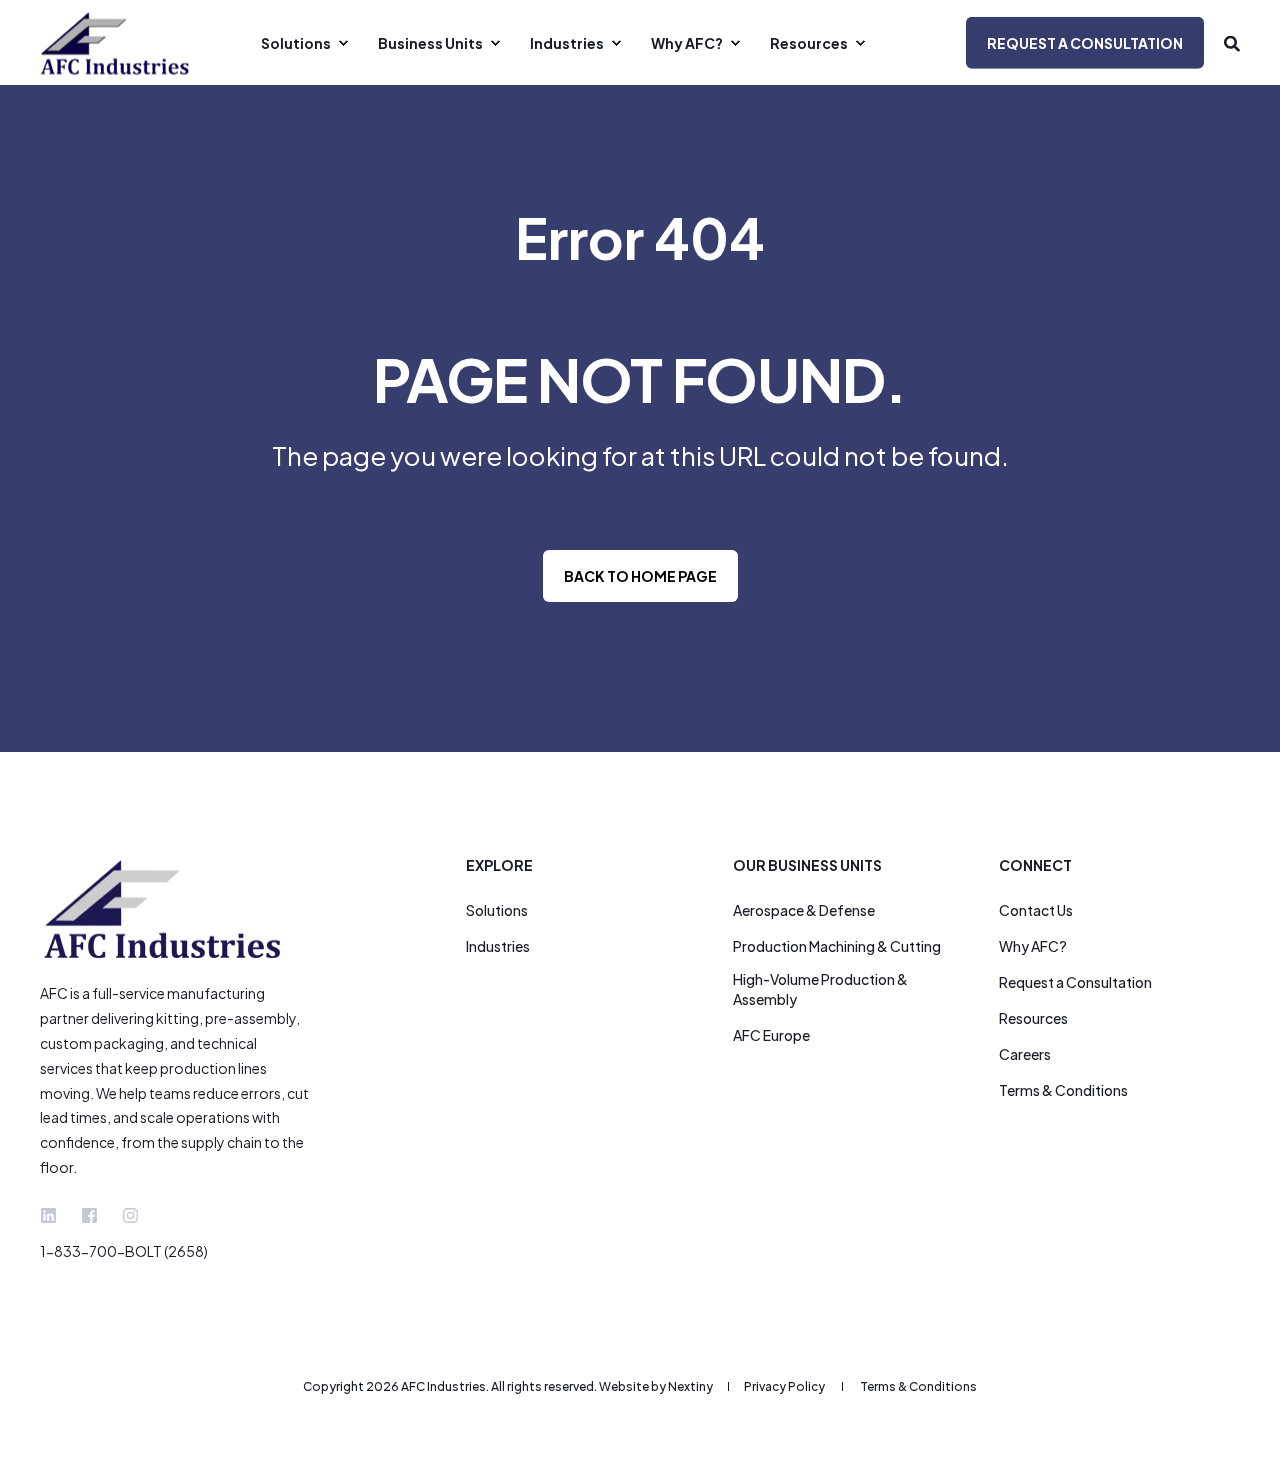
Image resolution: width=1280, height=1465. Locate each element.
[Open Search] (1232, 42)
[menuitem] (302, 43)
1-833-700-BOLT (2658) (124, 1251)
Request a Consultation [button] (1085, 42)
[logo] (165, 909)
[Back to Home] (115, 42)
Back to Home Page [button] (640, 576)
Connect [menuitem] (1035, 866)
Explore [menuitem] (499, 866)
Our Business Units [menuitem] (807, 866)
